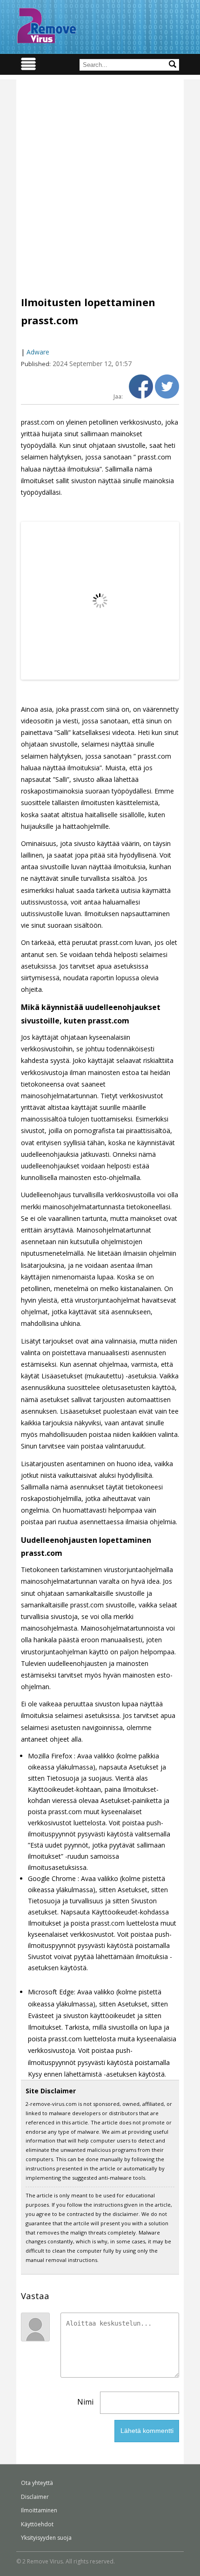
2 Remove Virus (47, 26)
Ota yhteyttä (37, 2483)
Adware (38, 352)
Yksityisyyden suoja (46, 2538)
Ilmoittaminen (39, 2510)
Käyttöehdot (37, 2524)
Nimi (85, 2402)
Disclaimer (35, 2497)
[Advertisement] (100, 179)
